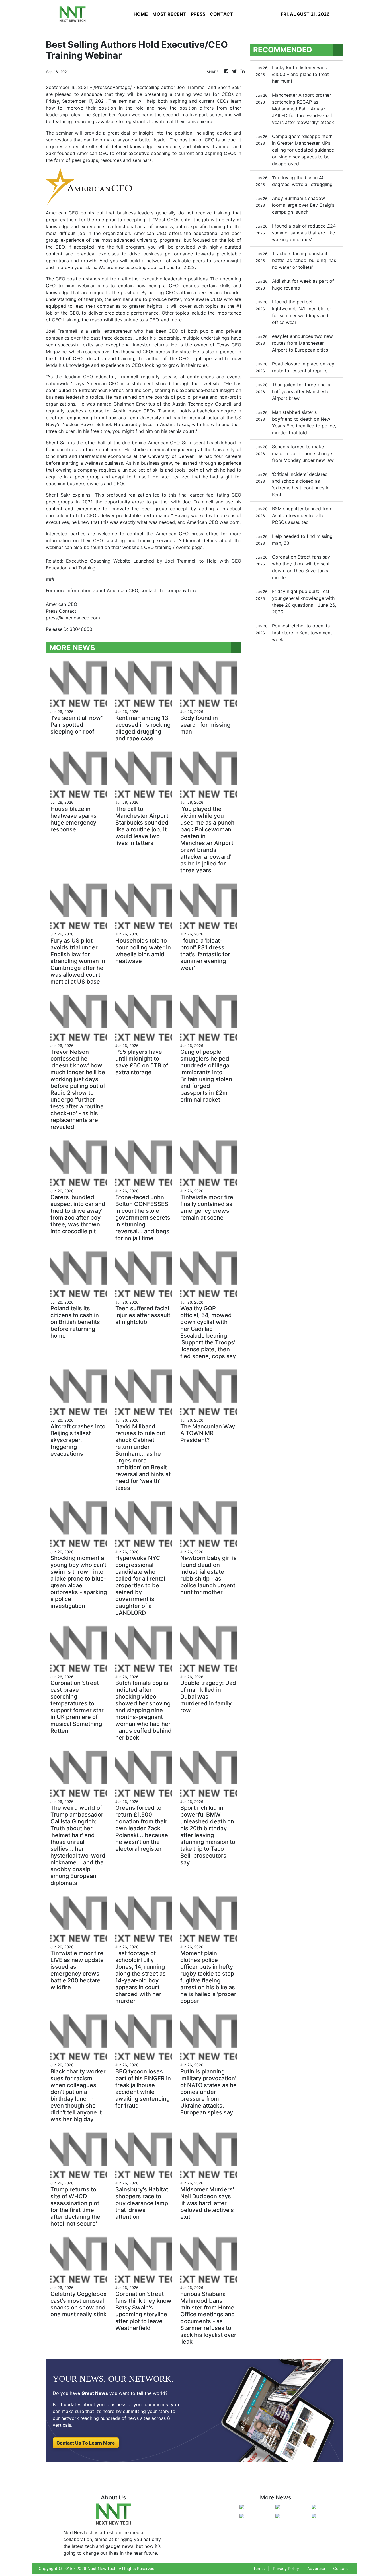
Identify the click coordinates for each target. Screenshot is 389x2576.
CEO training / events (167, 547)
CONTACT (221, 14)
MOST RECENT (169, 14)
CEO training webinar (70, 286)
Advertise (316, 2568)
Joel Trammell (192, 87)
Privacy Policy (286, 2568)
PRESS (198, 14)
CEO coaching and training (124, 540)
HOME (141, 14)
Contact (341, 2568)
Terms (259, 2568)
